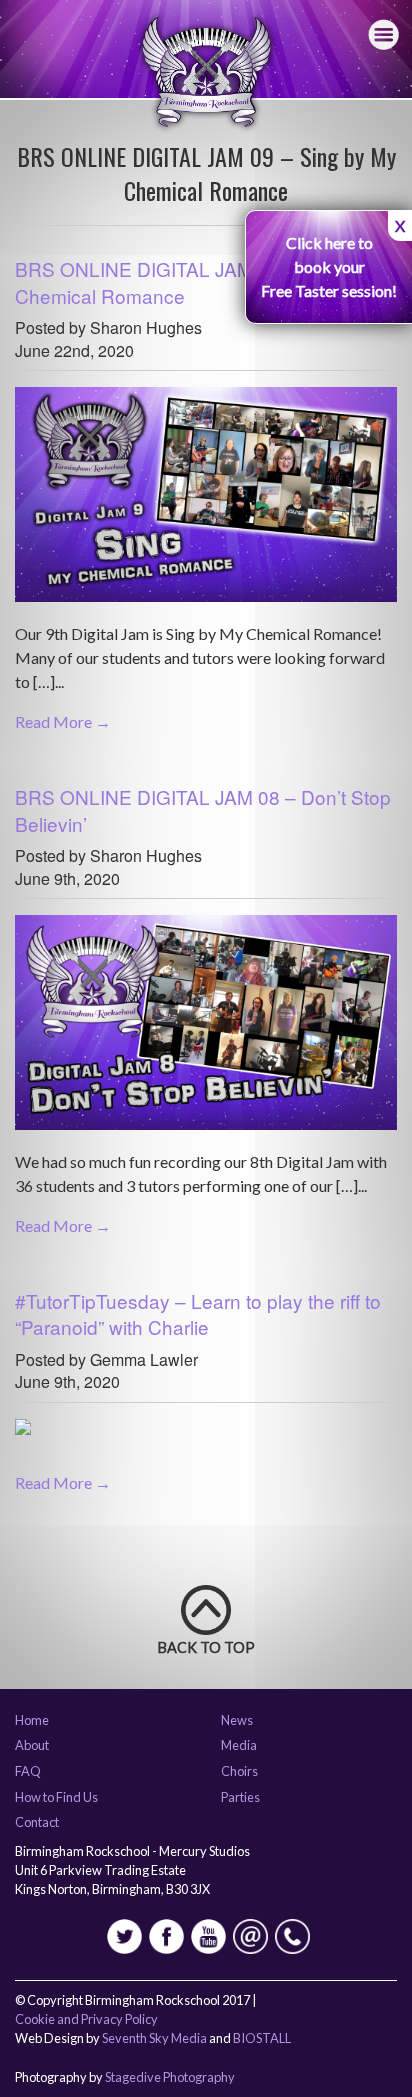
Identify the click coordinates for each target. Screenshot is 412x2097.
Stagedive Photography (170, 2077)
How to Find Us (56, 1798)
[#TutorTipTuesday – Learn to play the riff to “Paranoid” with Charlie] (23, 1434)
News (237, 1721)
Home (32, 1721)
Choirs (239, 1772)
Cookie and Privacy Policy (86, 2019)
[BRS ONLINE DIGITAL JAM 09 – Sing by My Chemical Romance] (206, 502)
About (32, 1746)
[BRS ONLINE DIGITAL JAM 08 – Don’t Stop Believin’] (206, 1029)
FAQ (28, 1772)
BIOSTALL (262, 2038)
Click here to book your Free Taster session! (329, 266)
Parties (240, 1798)
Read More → (63, 721)
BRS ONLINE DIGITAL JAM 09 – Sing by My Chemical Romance (206, 282)
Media (239, 1746)
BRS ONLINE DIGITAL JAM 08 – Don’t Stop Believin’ (203, 810)
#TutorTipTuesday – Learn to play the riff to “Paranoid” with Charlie (198, 1314)
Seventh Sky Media (154, 2038)
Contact (37, 1823)
